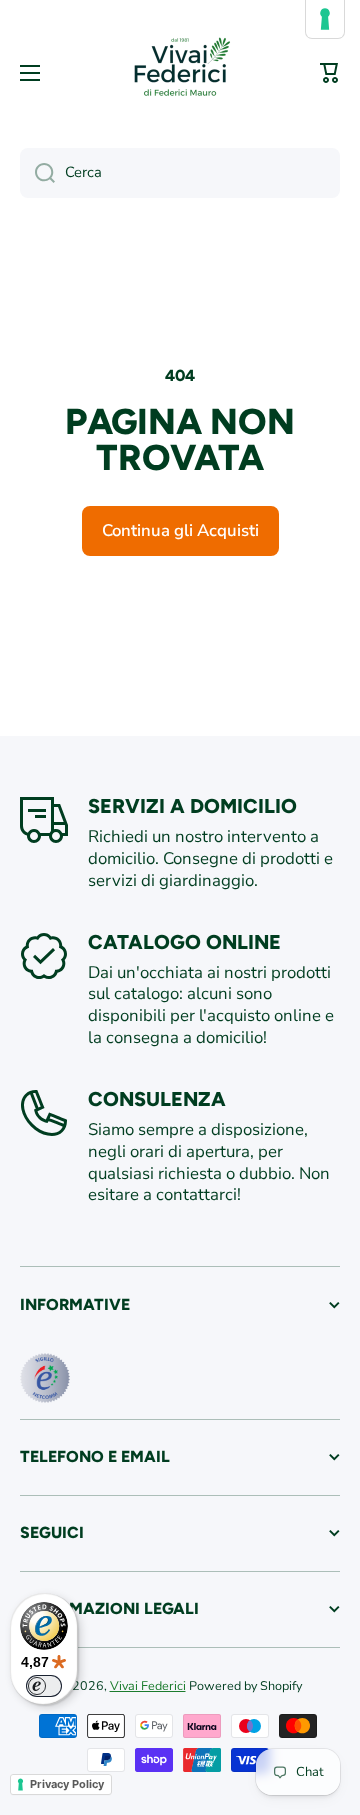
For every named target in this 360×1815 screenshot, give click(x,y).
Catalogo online (184, 942)
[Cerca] (37, 173)
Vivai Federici (148, 1685)
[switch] (44, 1686)
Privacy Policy (67, 1784)
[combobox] (180, 173)
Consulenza (157, 1099)
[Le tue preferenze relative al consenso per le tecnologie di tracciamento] (325, 19)
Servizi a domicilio (192, 806)
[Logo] (180, 73)
